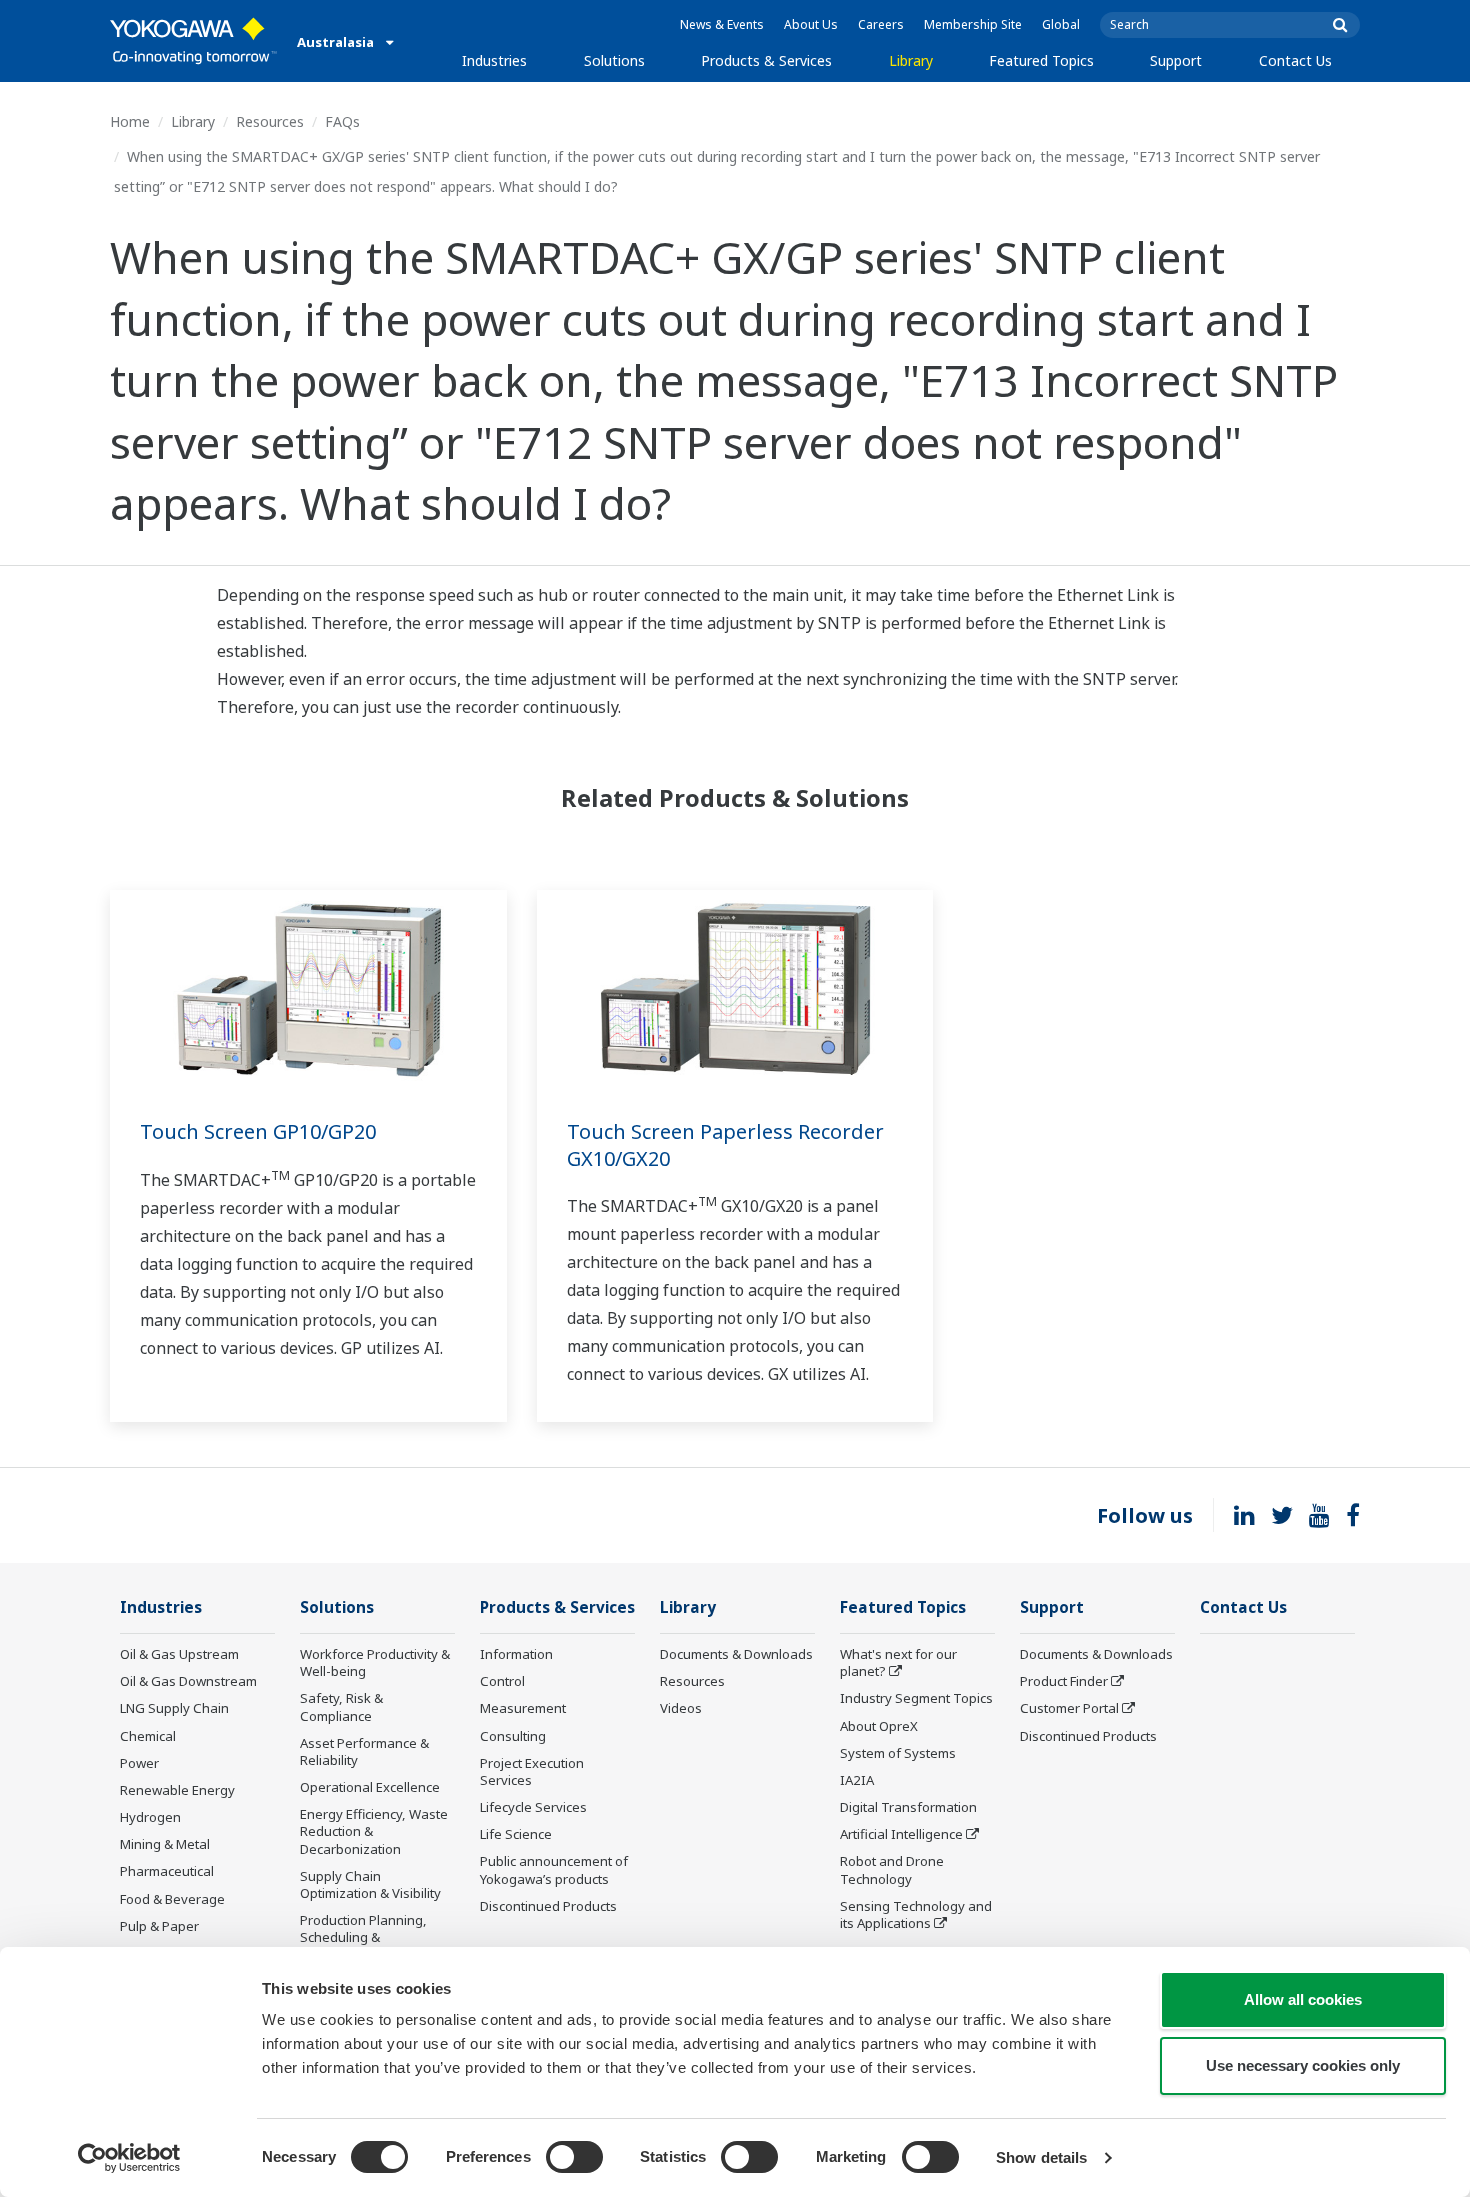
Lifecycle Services (533, 1807)
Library (911, 60)
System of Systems (898, 1753)
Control (502, 1681)
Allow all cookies (1303, 1999)
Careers (881, 24)
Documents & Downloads (736, 1654)
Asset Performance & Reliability (364, 1751)
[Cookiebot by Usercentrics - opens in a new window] (129, 2158)
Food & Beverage (172, 1899)
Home (130, 121)
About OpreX (879, 1726)
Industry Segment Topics (916, 1698)
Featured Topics (1041, 60)
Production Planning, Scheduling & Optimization (363, 1937)
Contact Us (1295, 60)
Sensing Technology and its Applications (916, 1914)
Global (1061, 24)
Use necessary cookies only (1303, 2065)
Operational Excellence (370, 1787)
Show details (1041, 2157)
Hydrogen (150, 1817)
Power (139, 1763)
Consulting (513, 1736)
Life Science (516, 1834)
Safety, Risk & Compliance (341, 1706)
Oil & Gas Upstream (179, 1654)
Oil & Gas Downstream (188, 1681)
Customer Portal (1069, 1708)
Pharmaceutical (167, 1871)
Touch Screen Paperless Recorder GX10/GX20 (725, 1145)
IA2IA (857, 1780)
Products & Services (766, 60)
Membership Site (973, 24)
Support (1176, 60)
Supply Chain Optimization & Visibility (370, 1884)
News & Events (722, 24)
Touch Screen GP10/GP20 (258, 1131)
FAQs (342, 121)
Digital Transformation (908, 1807)
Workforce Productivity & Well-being (375, 1662)
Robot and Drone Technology (892, 1869)
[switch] (574, 2157)
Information (516, 1654)
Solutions (614, 60)
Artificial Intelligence (901, 1834)
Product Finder (1064, 1681)
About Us (811, 24)
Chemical (148, 1736)
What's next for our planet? (898, 1662)
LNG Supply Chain (174, 1708)
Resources (270, 121)
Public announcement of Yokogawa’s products (554, 1869)
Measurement (523, 1708)
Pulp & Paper (159, 1926)
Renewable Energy (177, 1790)
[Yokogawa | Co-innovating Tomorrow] (193, 41)
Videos (681, 1708)
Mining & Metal (165, 1844)
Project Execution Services (532, 1771)
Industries (494, 60)
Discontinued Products (548, 1906)
